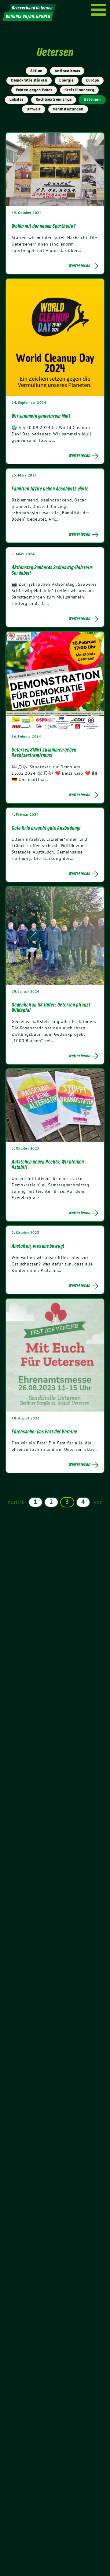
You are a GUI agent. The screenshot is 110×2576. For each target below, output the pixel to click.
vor (98, 1502)
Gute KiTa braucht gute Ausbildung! (46, 828)
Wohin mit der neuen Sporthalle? (44, 226)
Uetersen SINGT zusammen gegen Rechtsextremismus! (44, 752)
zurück (16, 1502)
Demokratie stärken (29, 80)
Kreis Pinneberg (79, 90)
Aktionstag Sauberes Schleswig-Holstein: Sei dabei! (52, 570)
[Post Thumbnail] (55, 169)
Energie (67, 80)
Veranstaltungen (68, 109)
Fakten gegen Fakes (34, 90)
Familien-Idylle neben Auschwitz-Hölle (50, 489)
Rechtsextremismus (54, 99)
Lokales (16, 99)
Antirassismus (67, 71)
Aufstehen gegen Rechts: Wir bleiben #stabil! (48, 1164)
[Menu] (99, 10)
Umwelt (34, 109)
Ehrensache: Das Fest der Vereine (44, 1432)
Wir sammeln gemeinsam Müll (41, 416)
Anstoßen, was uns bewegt (38, 1246)
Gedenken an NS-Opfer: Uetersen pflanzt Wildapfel (51, 1007)
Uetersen (92, 99)
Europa (93, 80)
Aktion (36, 71)
